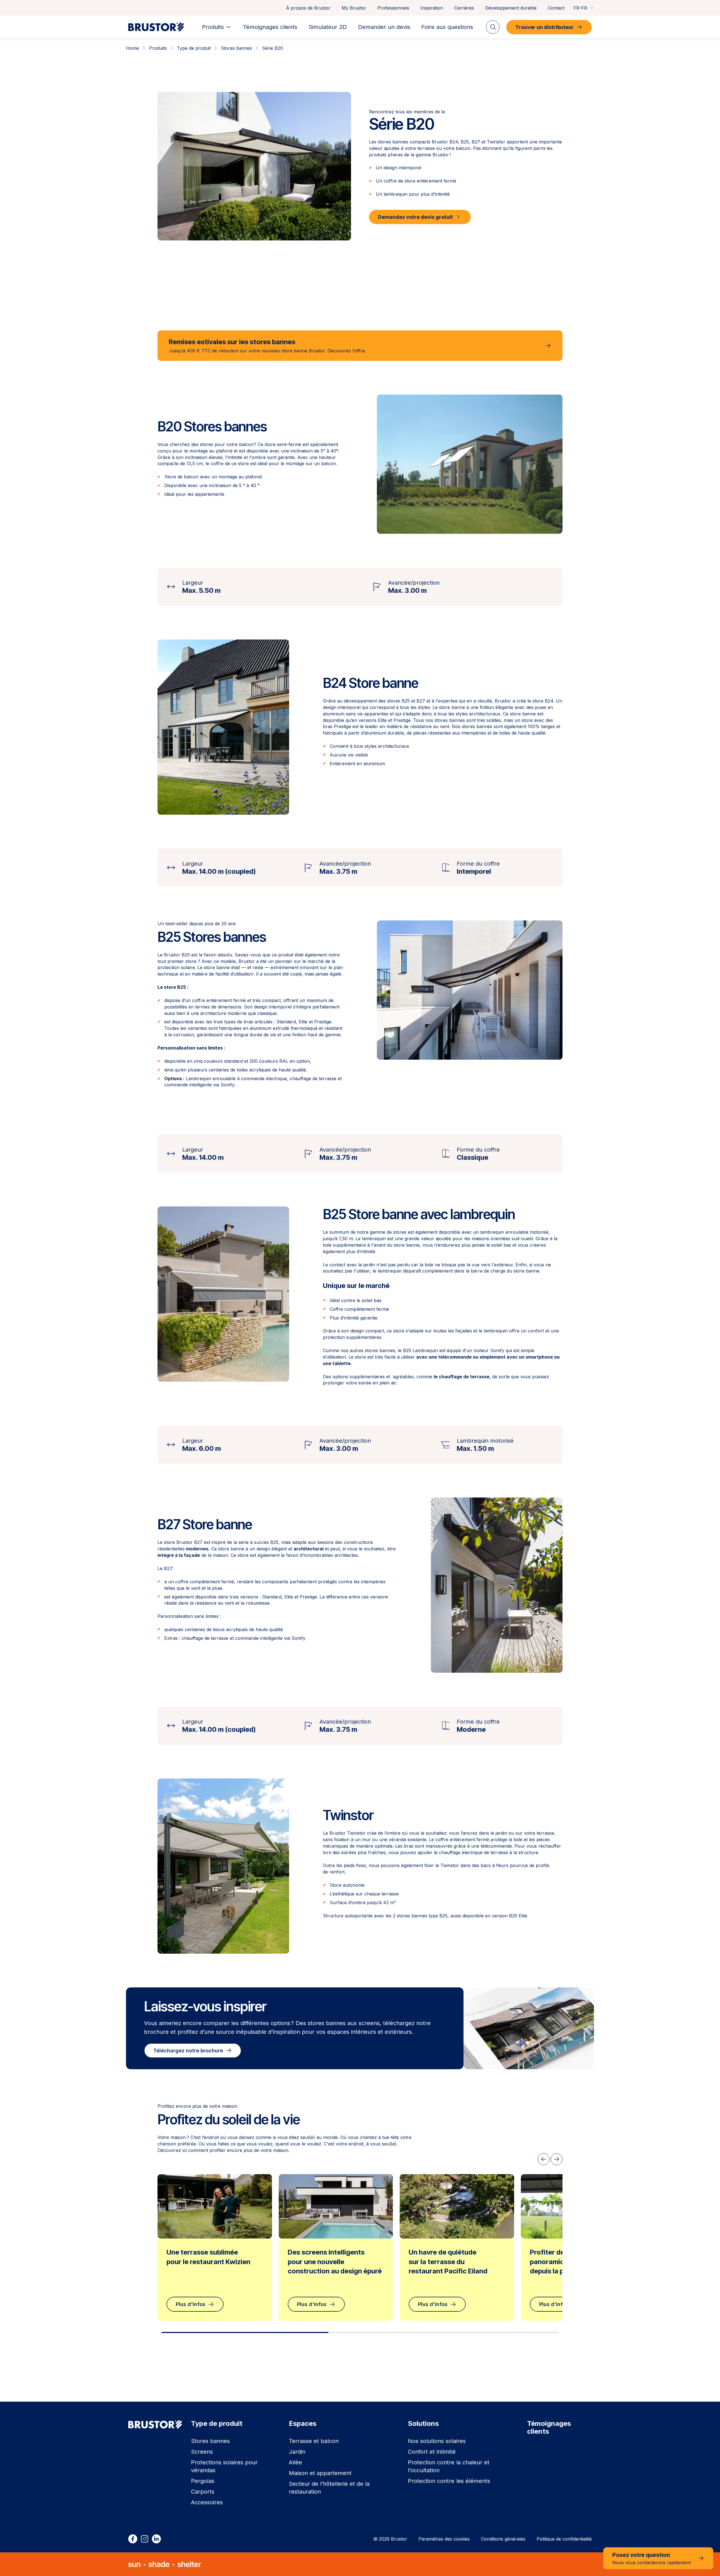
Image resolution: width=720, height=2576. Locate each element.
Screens (202, 2452)
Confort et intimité (432, 2452)
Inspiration (432, 8)
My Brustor (354, 8)
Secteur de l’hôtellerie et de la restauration (329, 2488)
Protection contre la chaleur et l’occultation (449, 2466)
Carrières (464, 8)
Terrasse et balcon (314, 2441)
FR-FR (580, 8)
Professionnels (393, 8)
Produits (158, 48)
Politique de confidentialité (564, 2539)
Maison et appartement (320, 2473)
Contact (556, 8)
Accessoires (207, 2502)
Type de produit (194, 48)
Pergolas (203, 2481)
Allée (295, 2462)
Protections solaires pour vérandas (224, 2466)
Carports (203, 2492)
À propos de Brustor (308, 8)
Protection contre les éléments (449, 2481)
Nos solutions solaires (437, 2441)
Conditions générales (503, 2539)
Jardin (297, 2452)
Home (132, 48)
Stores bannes (236, 48)
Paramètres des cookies (444, 2539)
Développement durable (511, 8)
